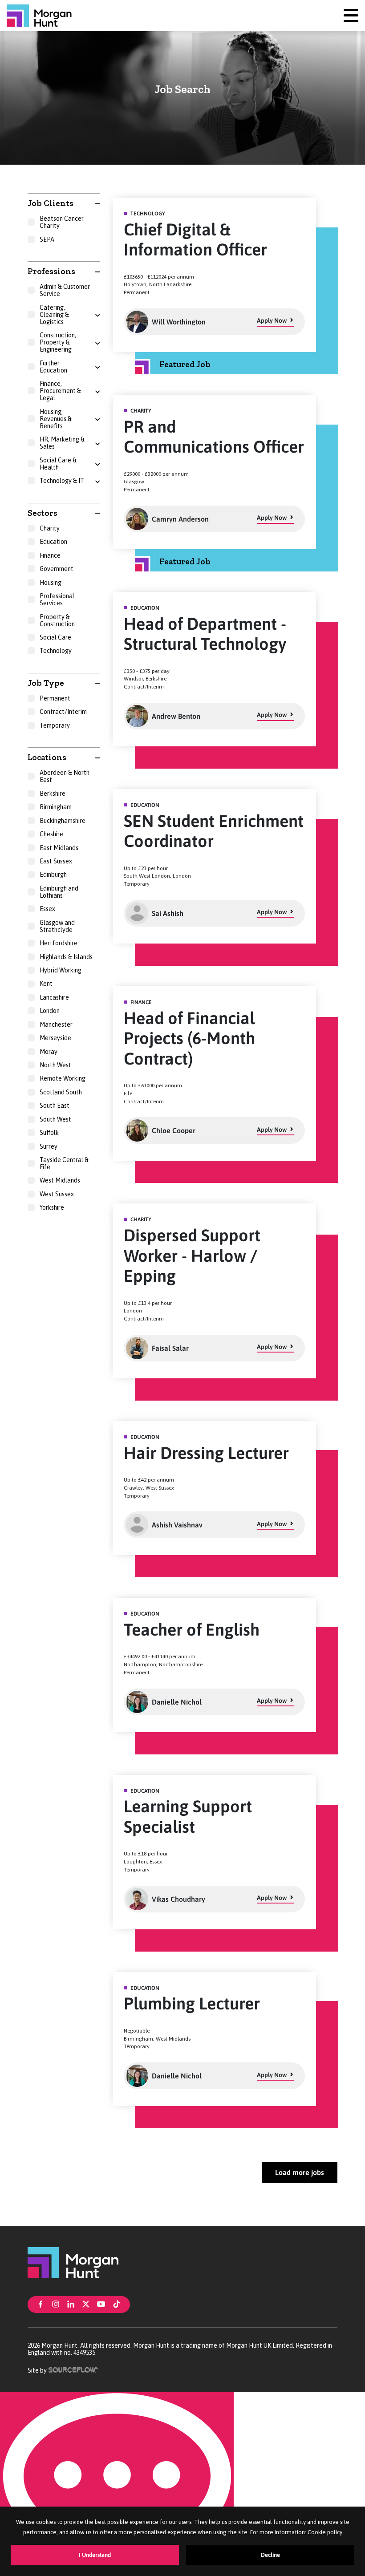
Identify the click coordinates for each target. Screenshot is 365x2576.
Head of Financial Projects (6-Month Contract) (189, 1038)
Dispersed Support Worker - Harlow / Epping (192, 1256)
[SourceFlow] (74, 2369)
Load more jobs (300, 2172)
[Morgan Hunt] (39, 16)
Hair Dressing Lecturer (206, 1453)
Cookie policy (325, 2532)
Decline (270, 2555)
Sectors (43, 513)
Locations (47, 757)
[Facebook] (41, 2304)
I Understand (95, 2555)
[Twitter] (86, 2304)
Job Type (46, 683)
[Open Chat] (117, 2484)
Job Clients (51, 203)
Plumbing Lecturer (192, 2003)
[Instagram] (56, 2304)
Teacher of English (192, 1630)
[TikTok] (117, 2304)
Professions (51, 271)
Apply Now (272, 320)
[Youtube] (101, 2304)
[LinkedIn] (71, 2304)
